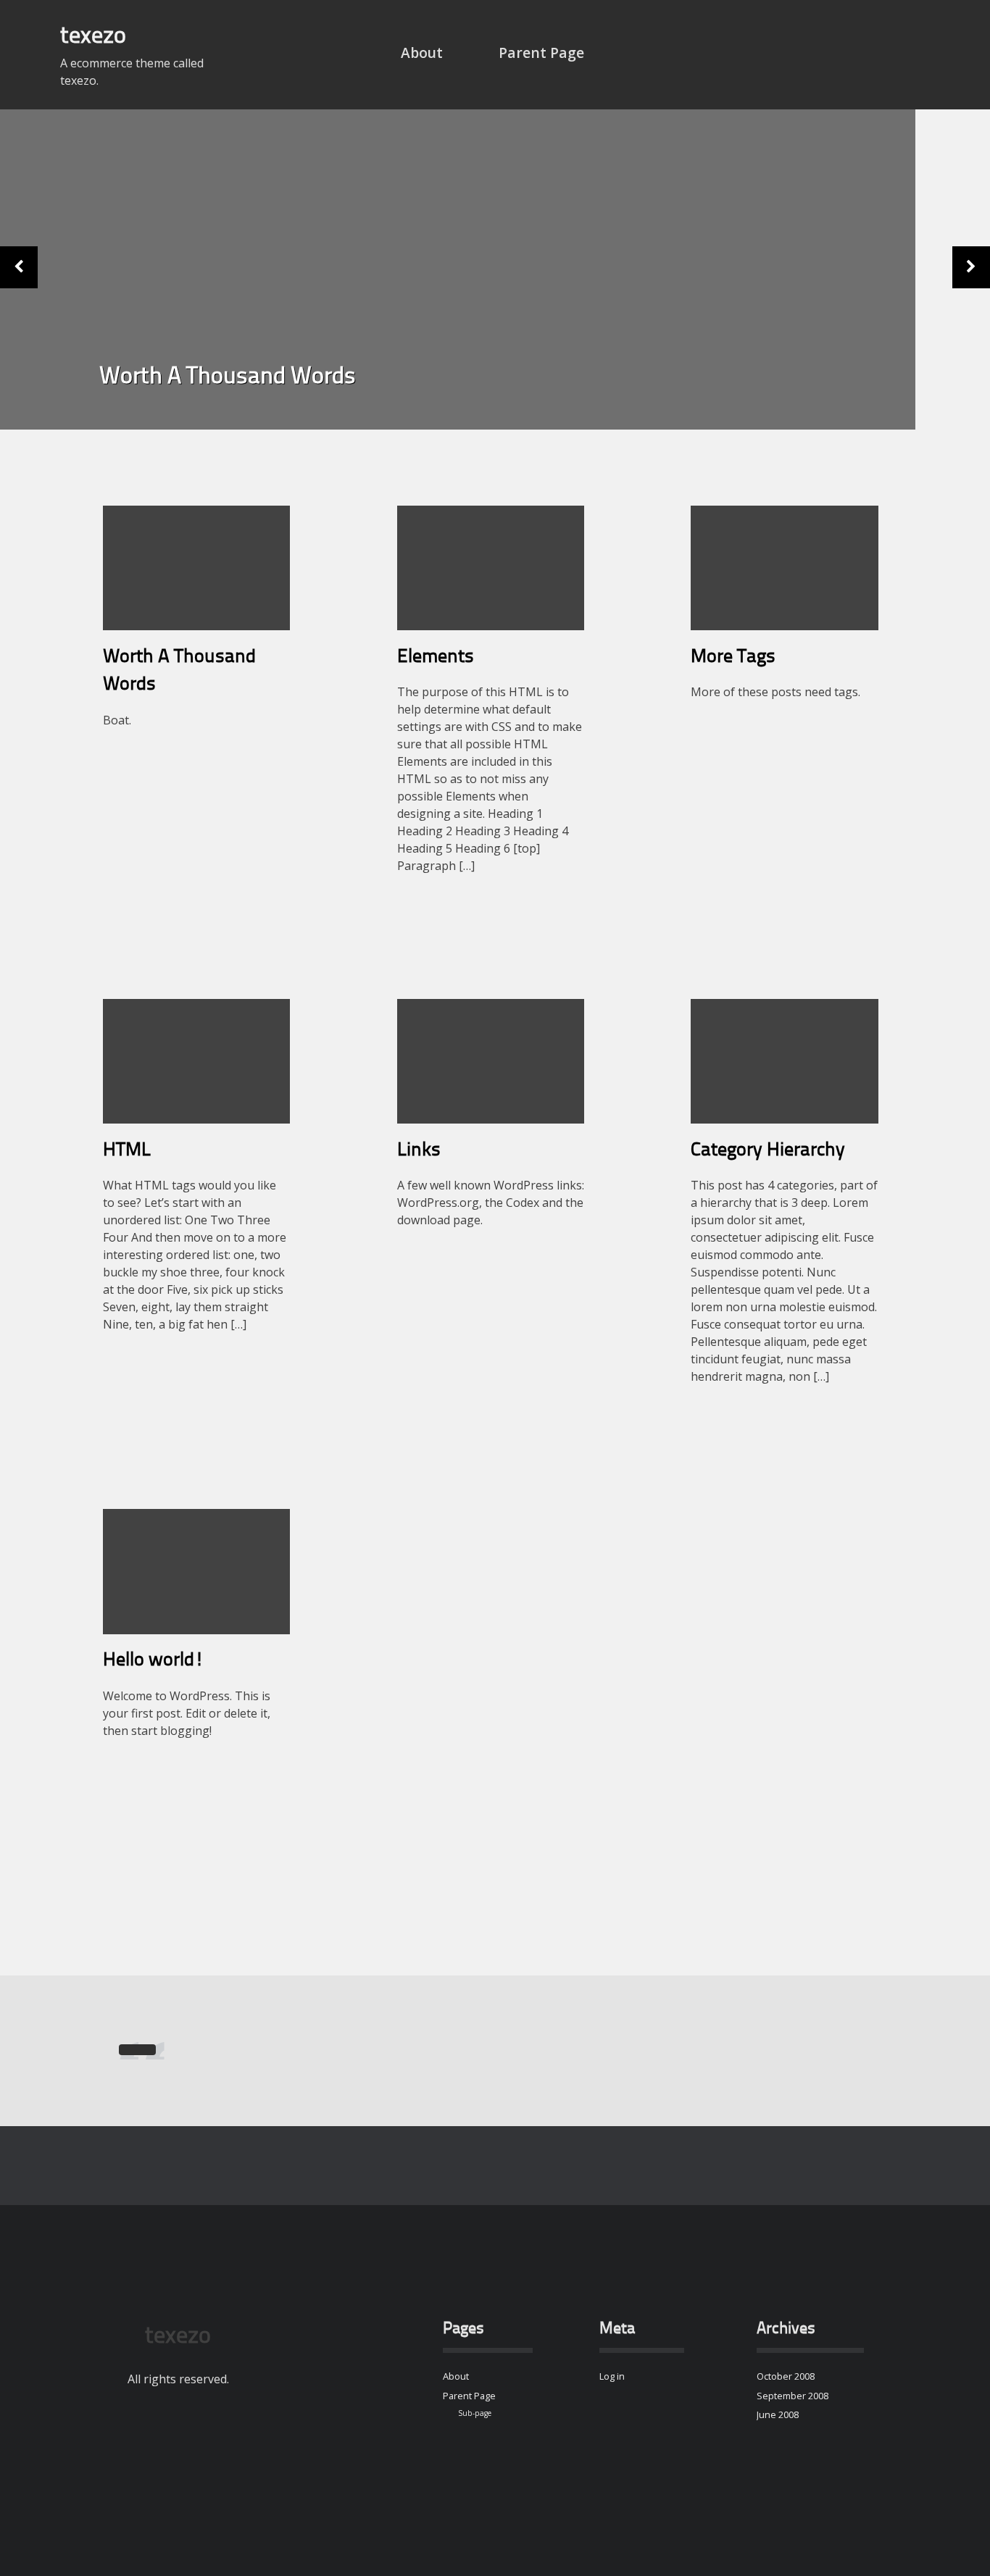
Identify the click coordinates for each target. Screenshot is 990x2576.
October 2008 (786, 2376)
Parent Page (541, 53)
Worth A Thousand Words (228, 377)
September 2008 (793, 2396)
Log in (612, 2376)
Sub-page (475, 2413)
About (422, 53)
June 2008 (778, 2414)
